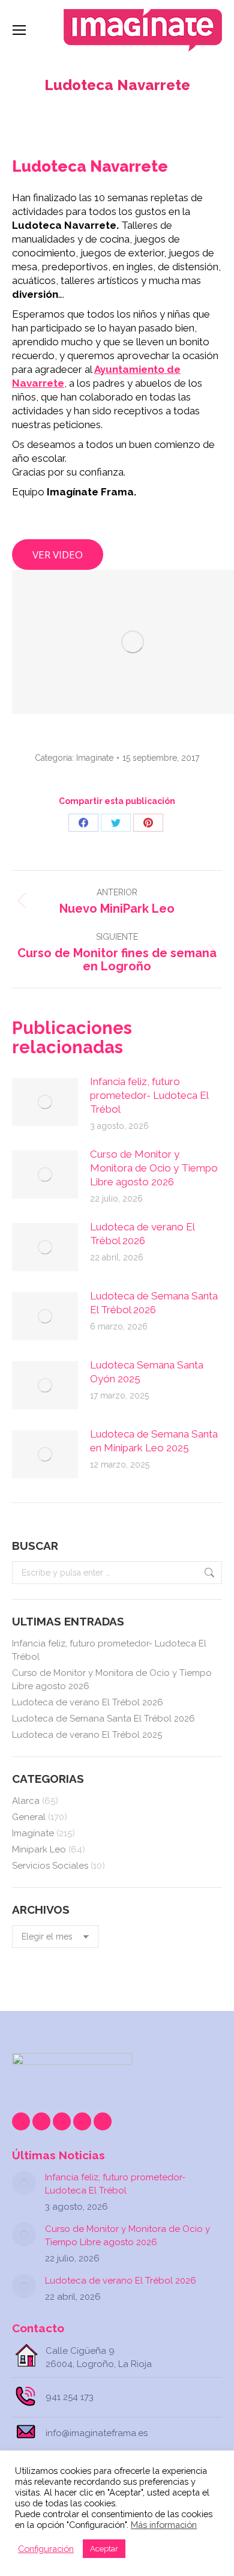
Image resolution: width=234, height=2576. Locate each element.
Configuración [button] (46, 2549)
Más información (164, 2525)
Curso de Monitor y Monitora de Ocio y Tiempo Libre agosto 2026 (154, 1168)
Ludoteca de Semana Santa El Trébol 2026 (154, 1303)
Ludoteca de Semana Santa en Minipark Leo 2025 (154, 1441)
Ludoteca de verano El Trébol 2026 (142, 1234)
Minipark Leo (39, 1849)
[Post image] (45, 1102)
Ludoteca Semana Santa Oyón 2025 (147, 1372)
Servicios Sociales (50, 1866)
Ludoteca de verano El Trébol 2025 (87, 1735)
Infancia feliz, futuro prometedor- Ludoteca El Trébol (149, 1095)
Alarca (26, 1801)
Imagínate (95, 758)
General (29, 1817)
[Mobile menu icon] (19, 30)
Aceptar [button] (104, 2549)
